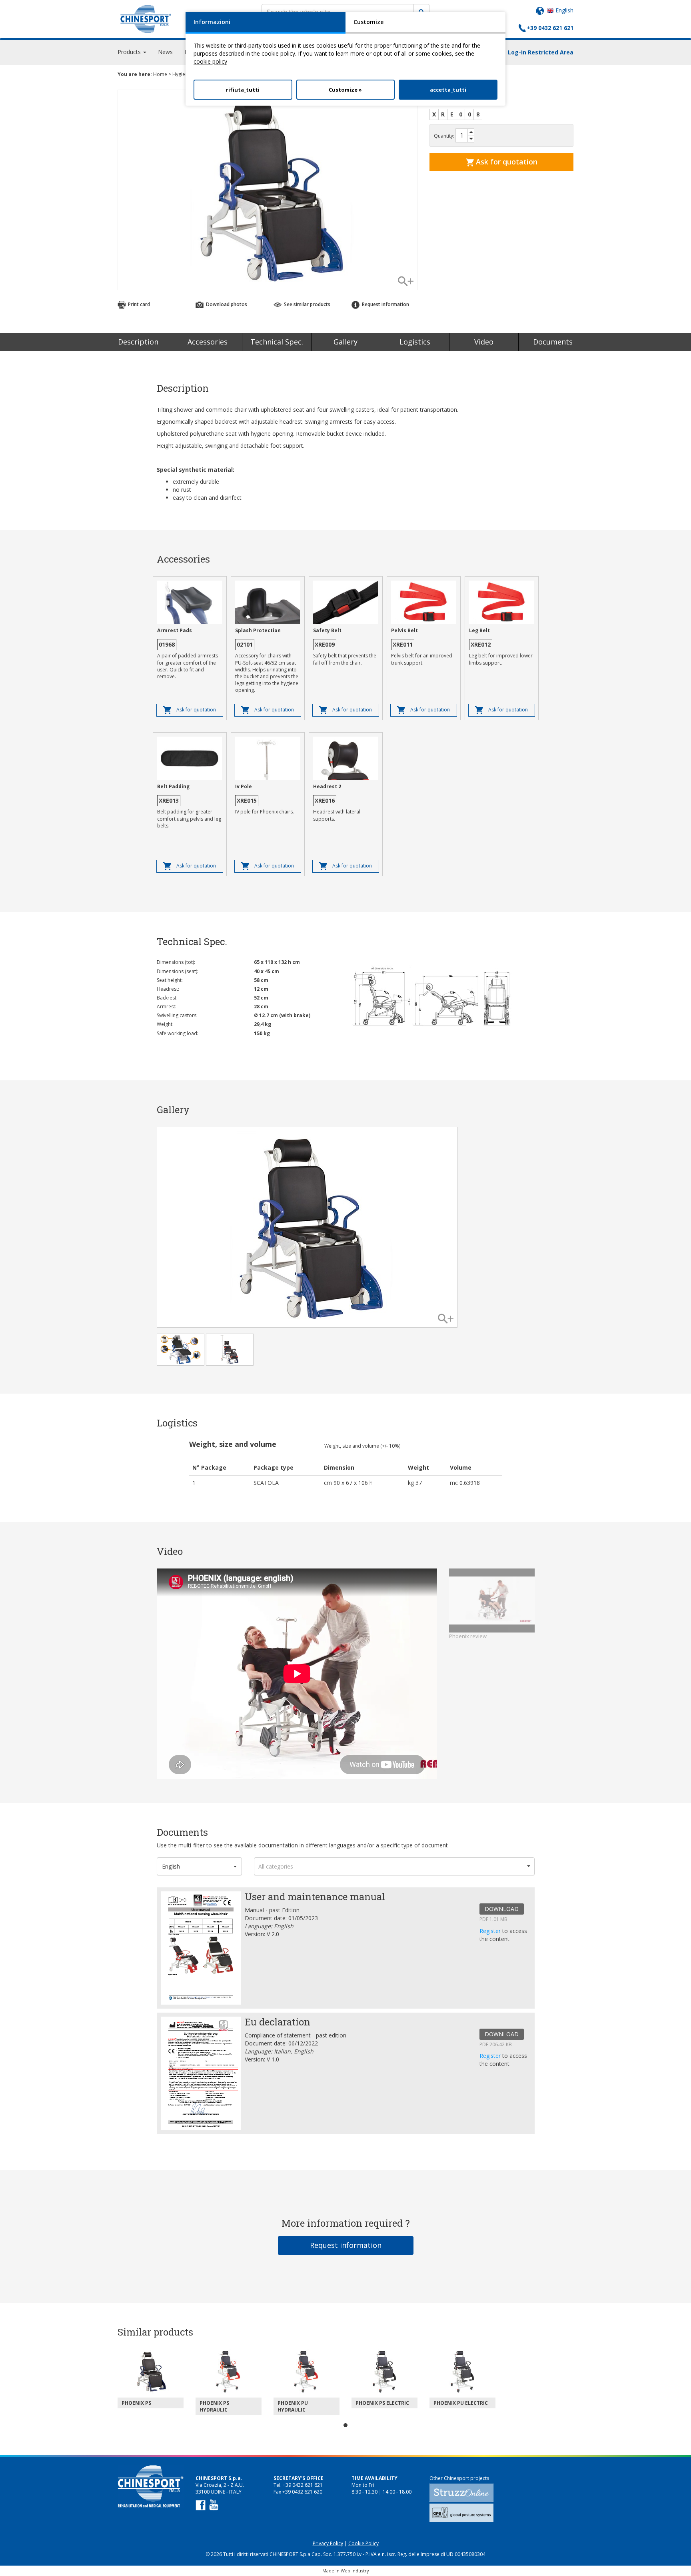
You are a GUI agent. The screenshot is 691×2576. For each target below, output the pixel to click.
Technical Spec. (277, 342)
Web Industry (355, 2571)
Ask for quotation (506, 162)
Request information (346, 2245)
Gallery (345, 342)
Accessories (208, 342)
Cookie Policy (363, 2543)
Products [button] (130, 52)
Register (491, 1931)
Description (138, 342)
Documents (553, 342)
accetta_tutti (448, 90)
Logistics (415, 342)
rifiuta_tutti (243, 90)
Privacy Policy (328, 2543)
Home (160, 74)
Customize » (345, 90)
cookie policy (210, 61)
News (165, 52)
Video (484, 342)
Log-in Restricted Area (541, 52)
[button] (200, 1866)
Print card (138, 304)
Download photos (226, 304)
